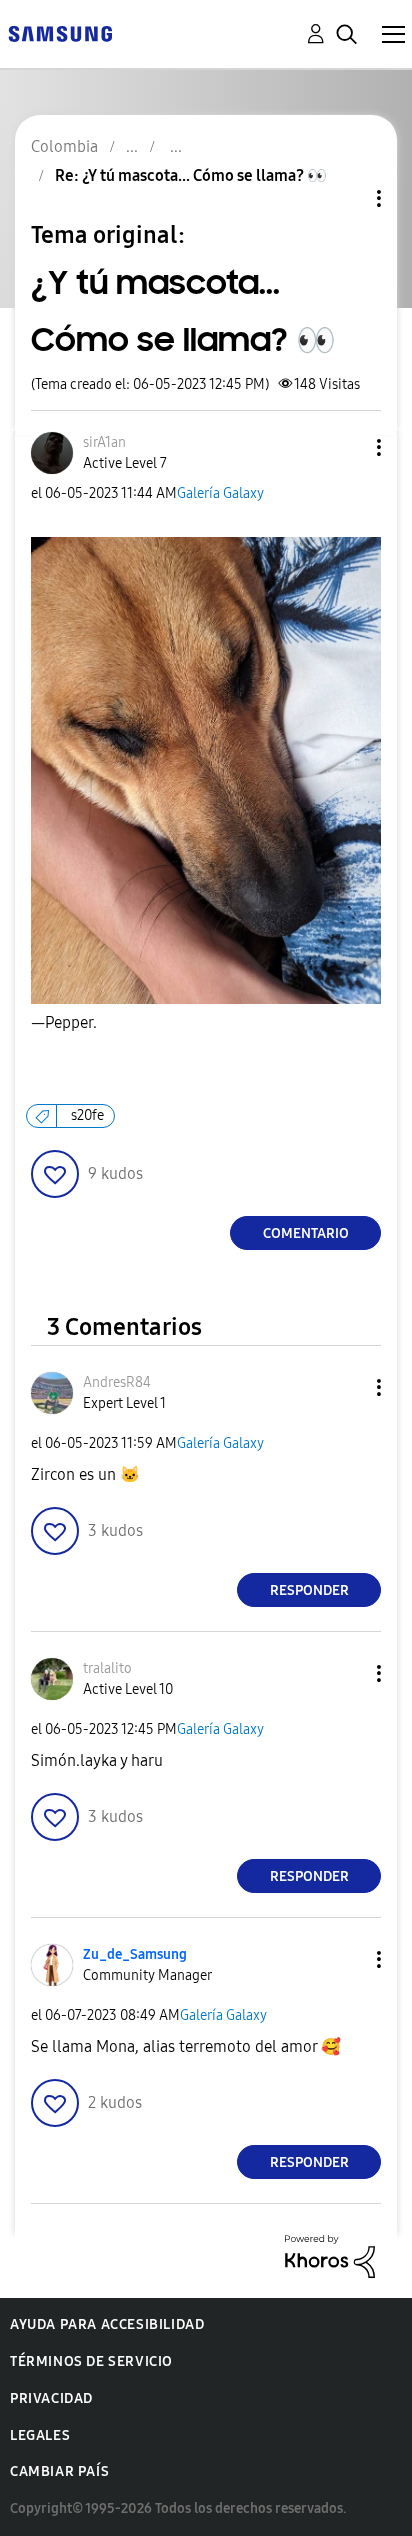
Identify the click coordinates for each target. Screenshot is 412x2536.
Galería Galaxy (220, 493)
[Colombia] (60, 32)
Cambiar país (59, 2471)
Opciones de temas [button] (345, 198)
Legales (40, 2435)
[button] (346, 447)
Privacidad (51, 2398)
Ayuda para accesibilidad (107, 2324)
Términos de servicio (91, 2361)
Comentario (306, 1233)
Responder (309, 1590)
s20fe (87, 1115)
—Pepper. (64, 1022)
